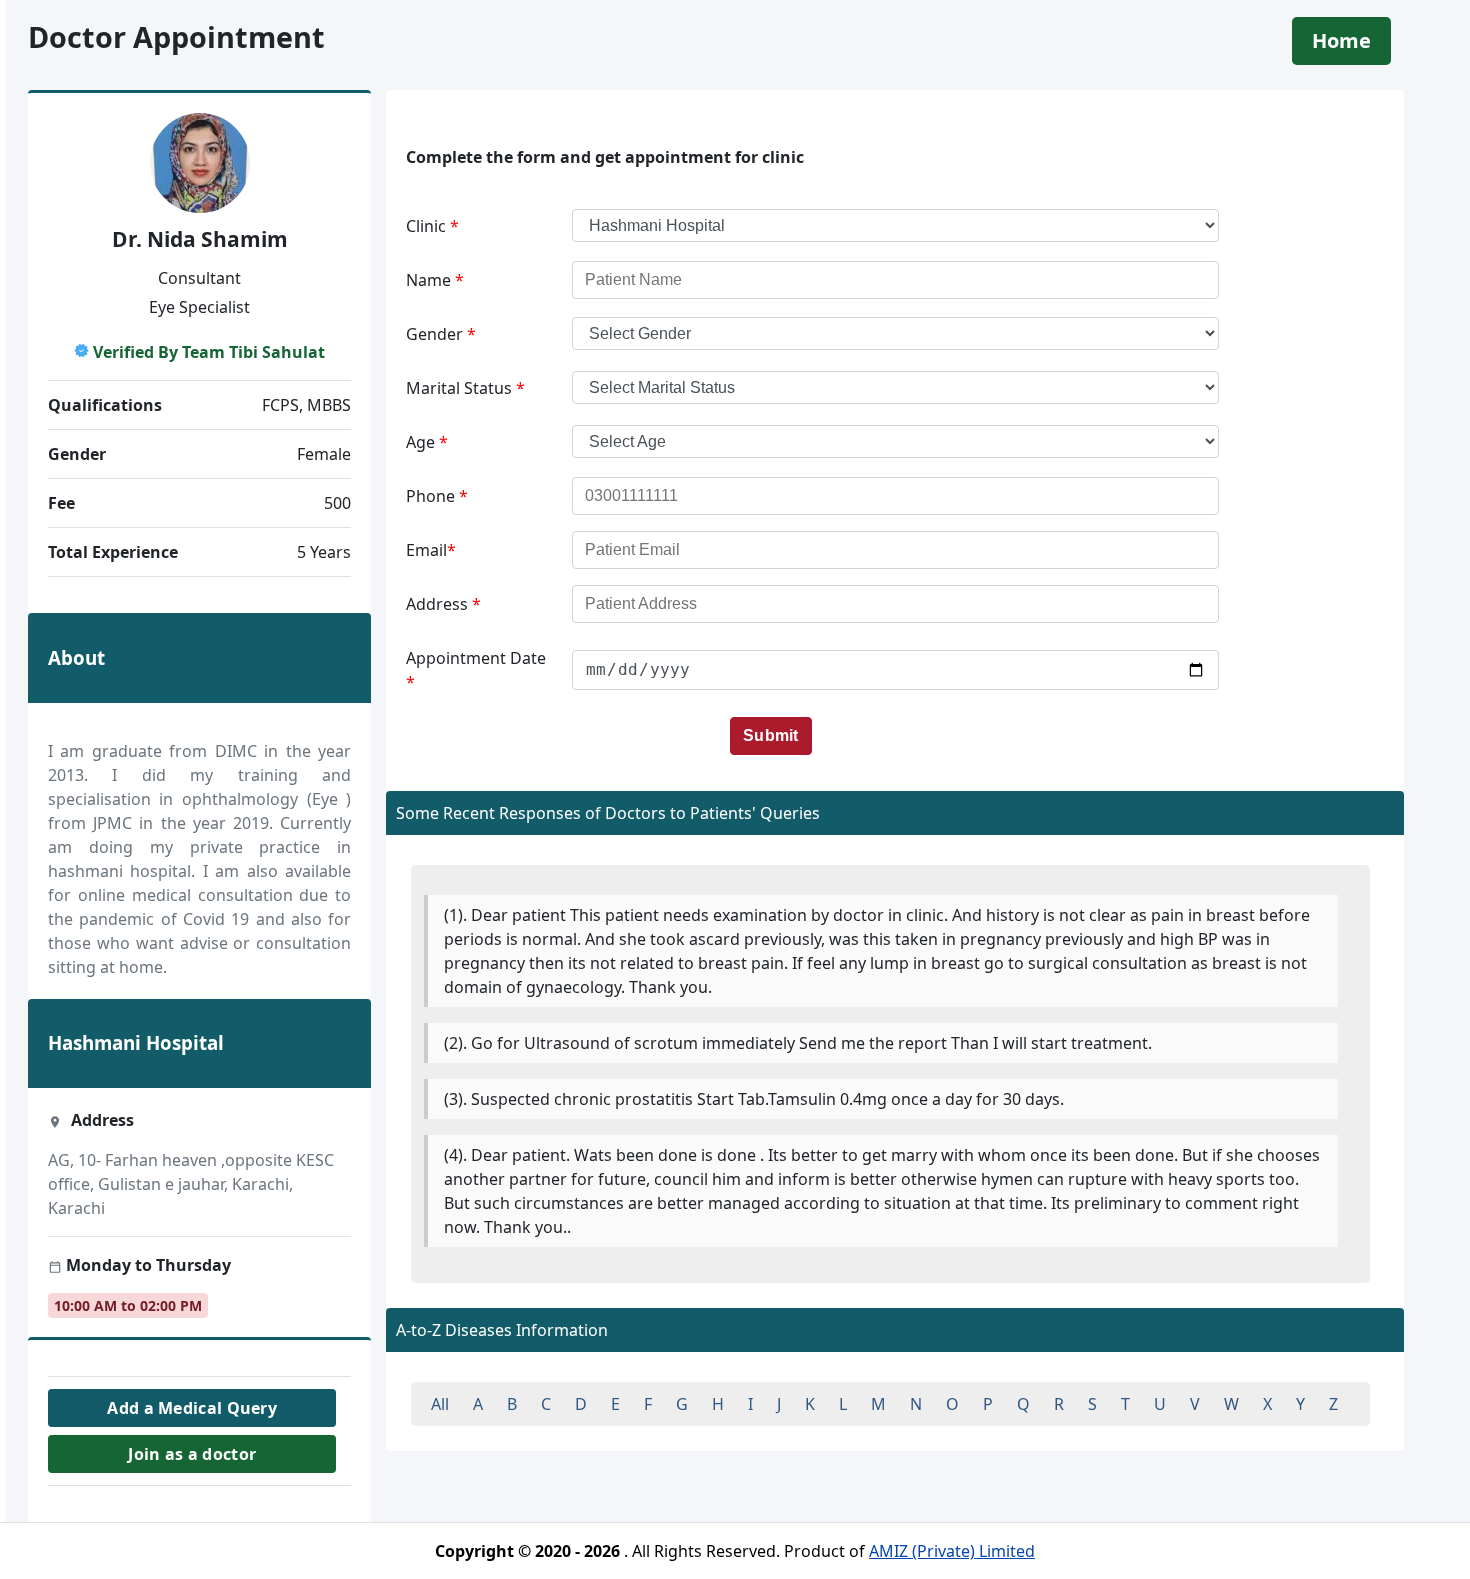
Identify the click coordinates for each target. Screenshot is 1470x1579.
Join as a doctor (192, 1454)
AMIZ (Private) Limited (952, 1551)
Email (431, 550)
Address (443, 604)
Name (435, 280)
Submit (771, 735)
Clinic (432, 226)
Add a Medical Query (192, 1408)
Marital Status (465, 388)
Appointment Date (476, 670)
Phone (437, 496)
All (440, 1404)
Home (1342, 40)
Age (427, 442)
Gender (441, 334)
